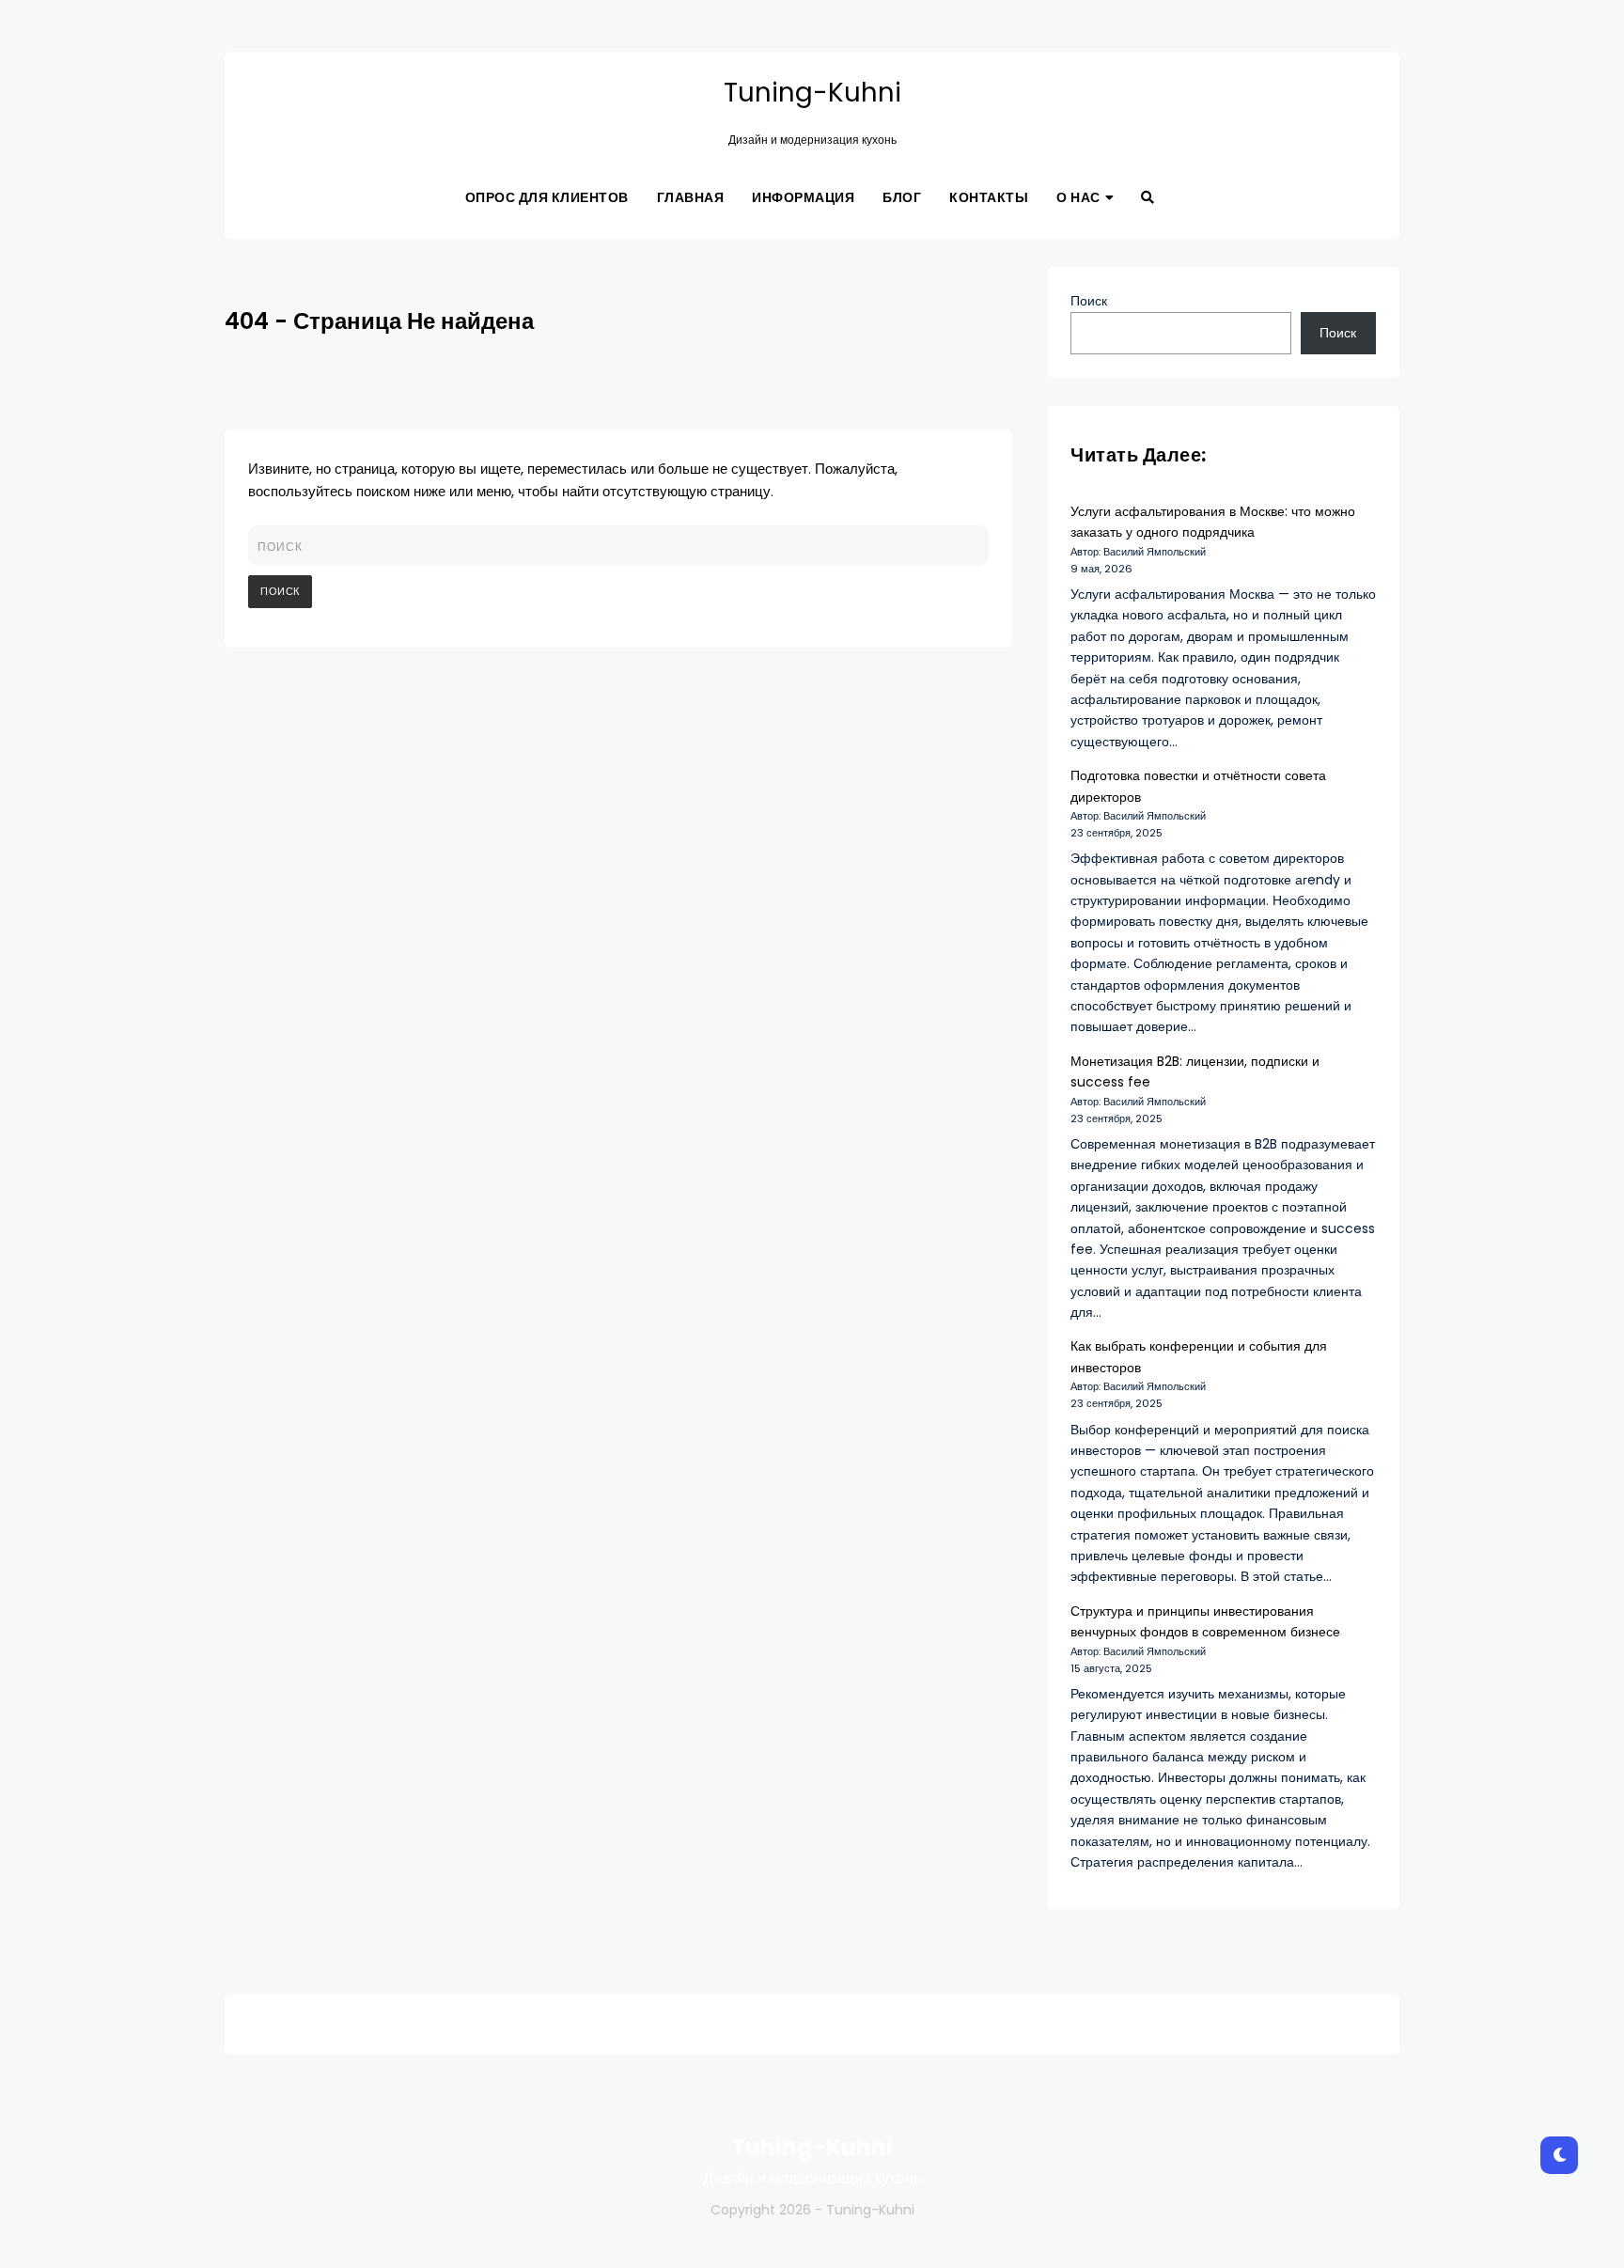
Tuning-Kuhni (812, 93)
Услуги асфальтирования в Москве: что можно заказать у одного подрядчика (1213, 522)
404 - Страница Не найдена (379, 321)
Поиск (1089, 301)
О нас (1078, 197)
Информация (803, 197)
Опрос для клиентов (547, 197)
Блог (902, 197)
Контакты (989, 197)
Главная (691, 197)
